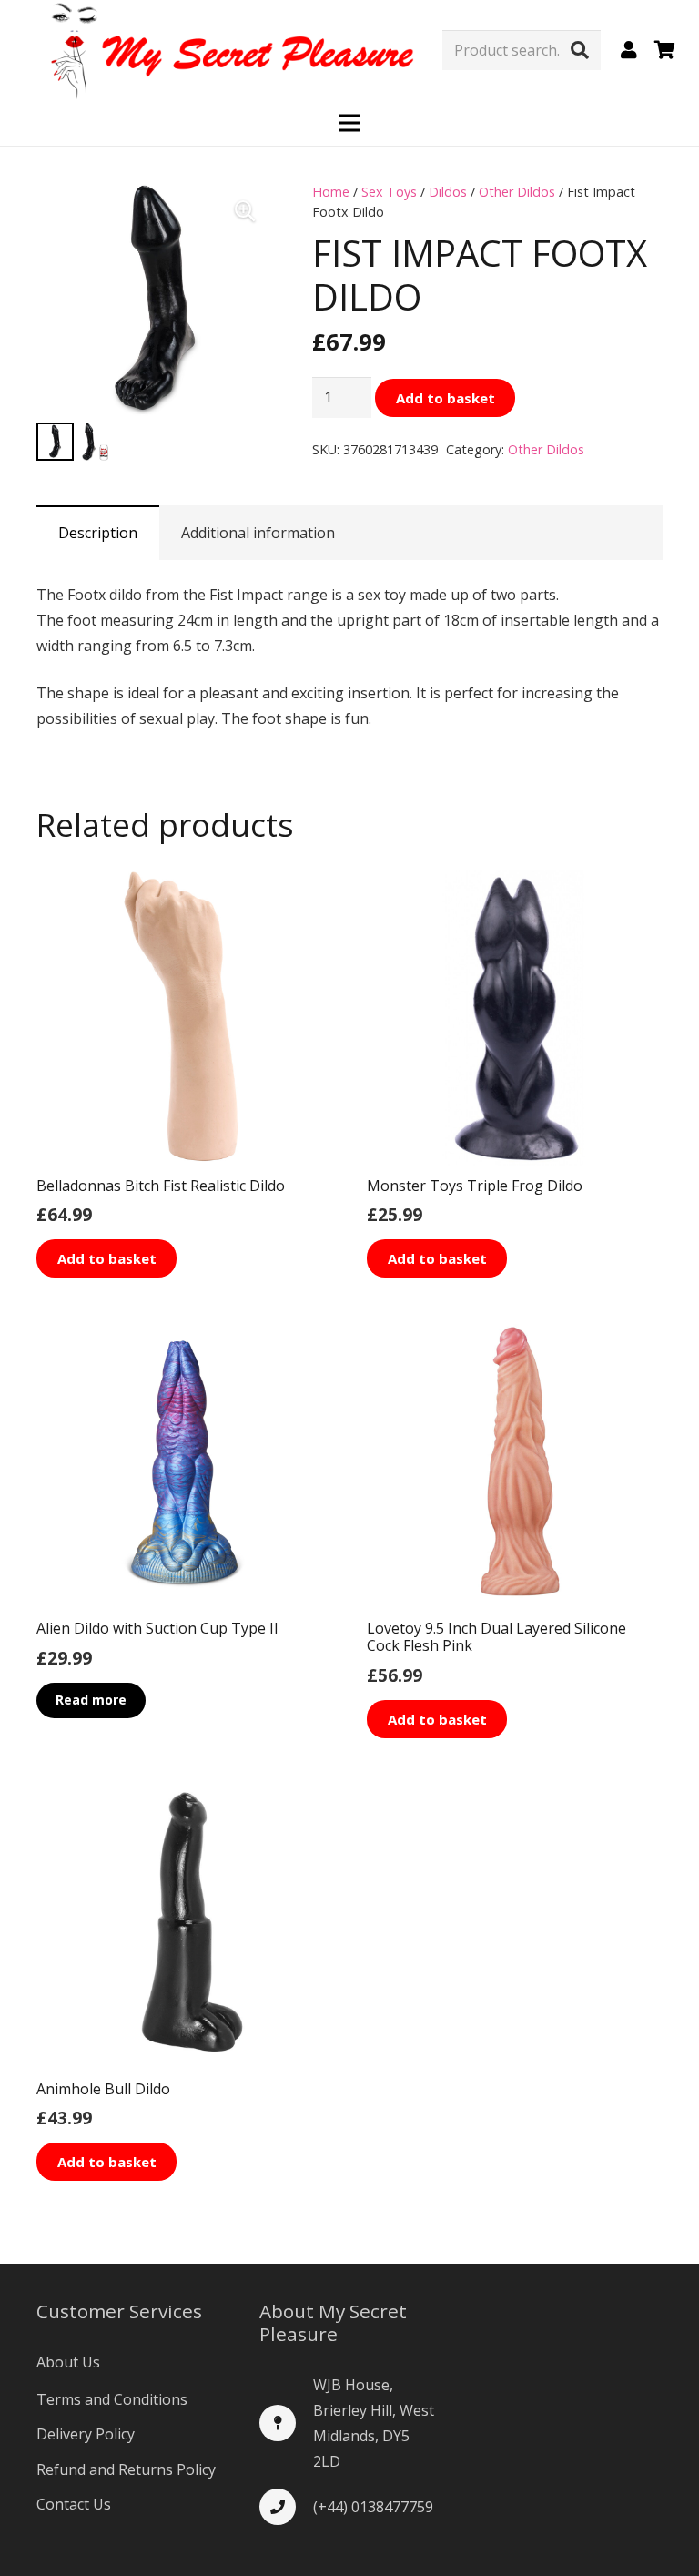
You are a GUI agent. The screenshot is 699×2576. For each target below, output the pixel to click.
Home (331, 192)
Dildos (448, 192)
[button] (245, 211)
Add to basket (446, 398)
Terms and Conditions (112, 2399)
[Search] (580, 50)
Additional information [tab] (258, 533)
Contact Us (74, 2504)
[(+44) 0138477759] (286, 2507)
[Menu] (349, 123)
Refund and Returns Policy (126, 2469)
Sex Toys (389, 192)
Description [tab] (98, 533)
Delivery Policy (86, 2434)
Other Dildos (517, 192)
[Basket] (664, 50)
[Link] (633, 50)
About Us (68, 2362)
